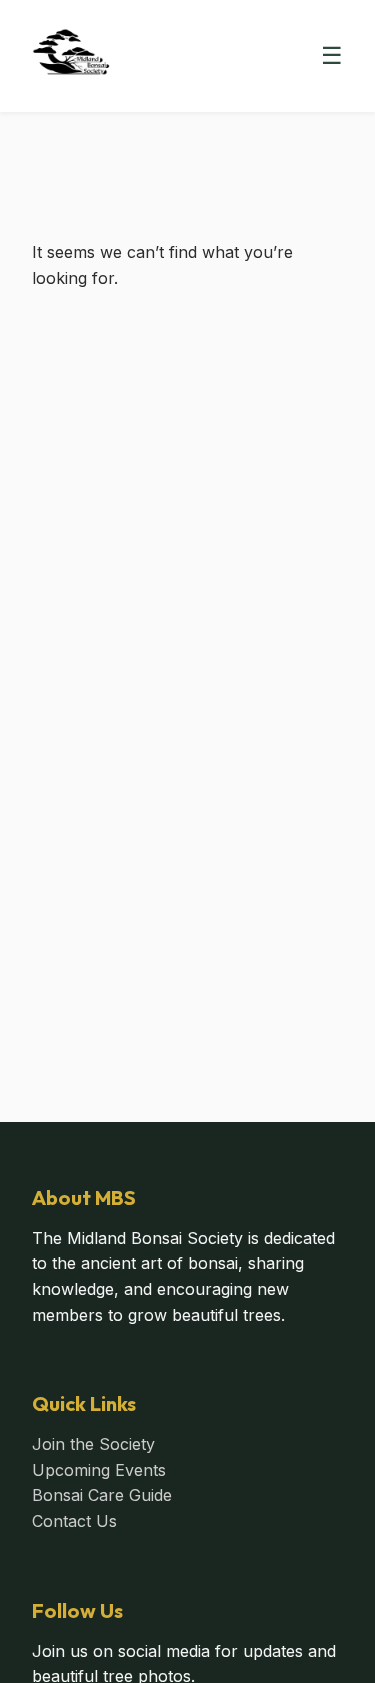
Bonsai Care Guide (102, 1495)
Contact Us (74, 1521)
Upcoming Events (99, 1470)
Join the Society (93, 1444)
